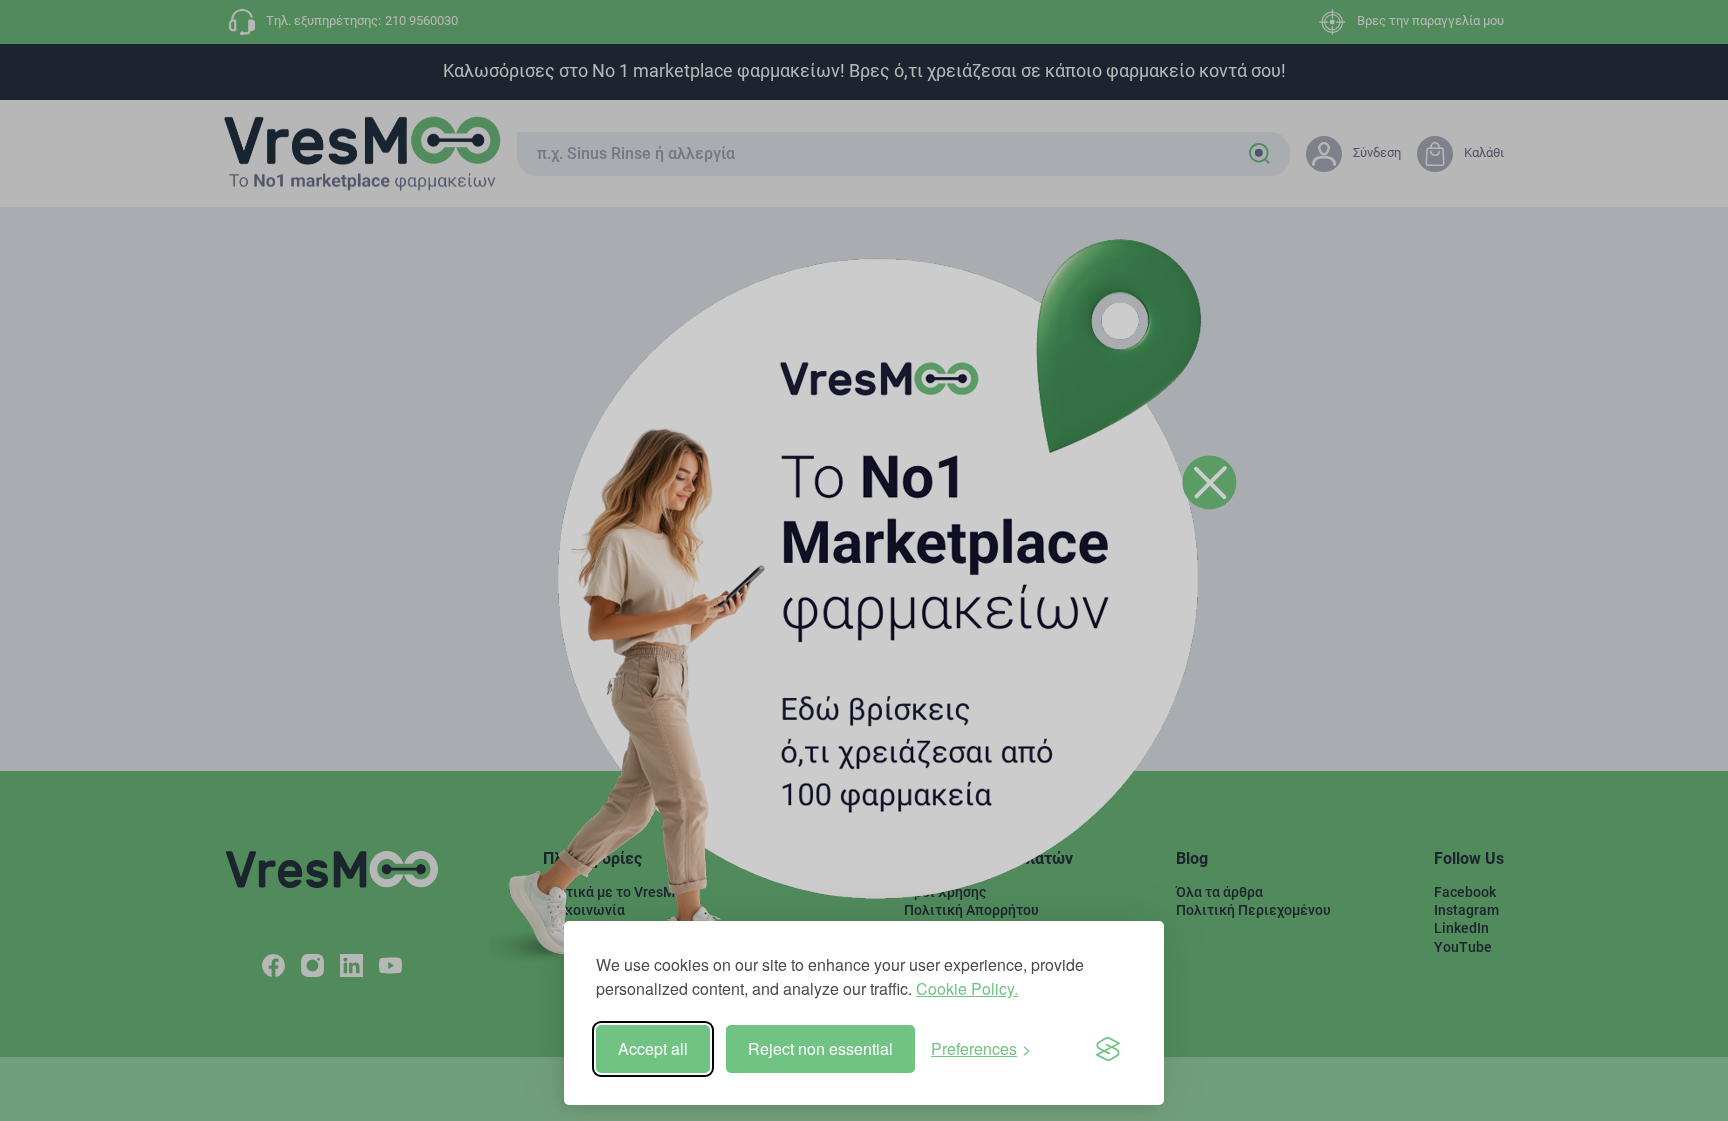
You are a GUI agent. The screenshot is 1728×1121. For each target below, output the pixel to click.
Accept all (653, 1048)
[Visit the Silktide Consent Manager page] (1108, 1049)
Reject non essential (820, 1048)
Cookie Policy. (967, 988)
